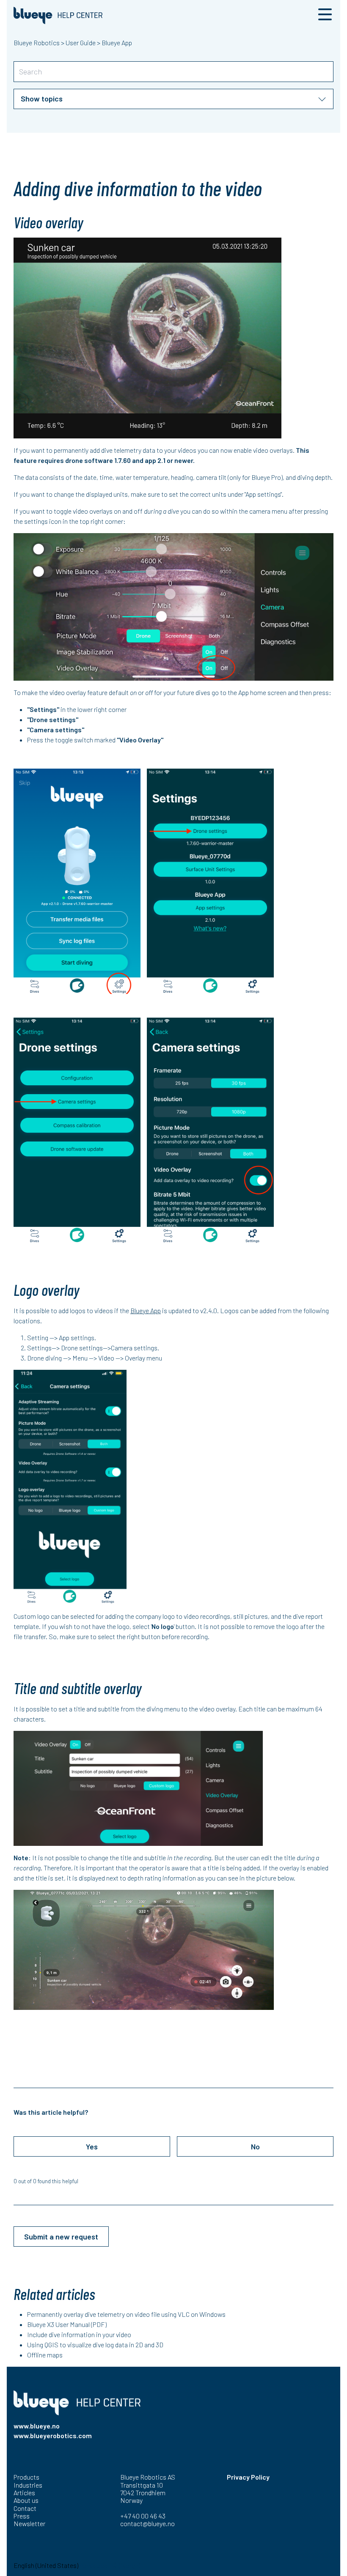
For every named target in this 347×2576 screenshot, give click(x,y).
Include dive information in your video (79, 2334)
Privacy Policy (248, 2477)
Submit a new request (61, 2237)
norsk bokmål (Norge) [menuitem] (110, 2565)
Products (26, 2477)
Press (22, 2516)
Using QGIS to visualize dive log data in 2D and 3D (95, 2345)
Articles (24, 2493)
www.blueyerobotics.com (53, 2435)
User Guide (81, 42)
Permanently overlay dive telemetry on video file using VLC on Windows (126, 2314)
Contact (25, 2508)
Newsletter (29, 2523)
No (255, 2146)
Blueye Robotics (37, 42)
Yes (92, 2146)
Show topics (42, 99)
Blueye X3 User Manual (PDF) (67, 2324)
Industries (28, 2485)
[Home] (58, 15)
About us (26, 2500)
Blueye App (117, 42)
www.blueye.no (37, 2426)
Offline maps (45, 2355)
